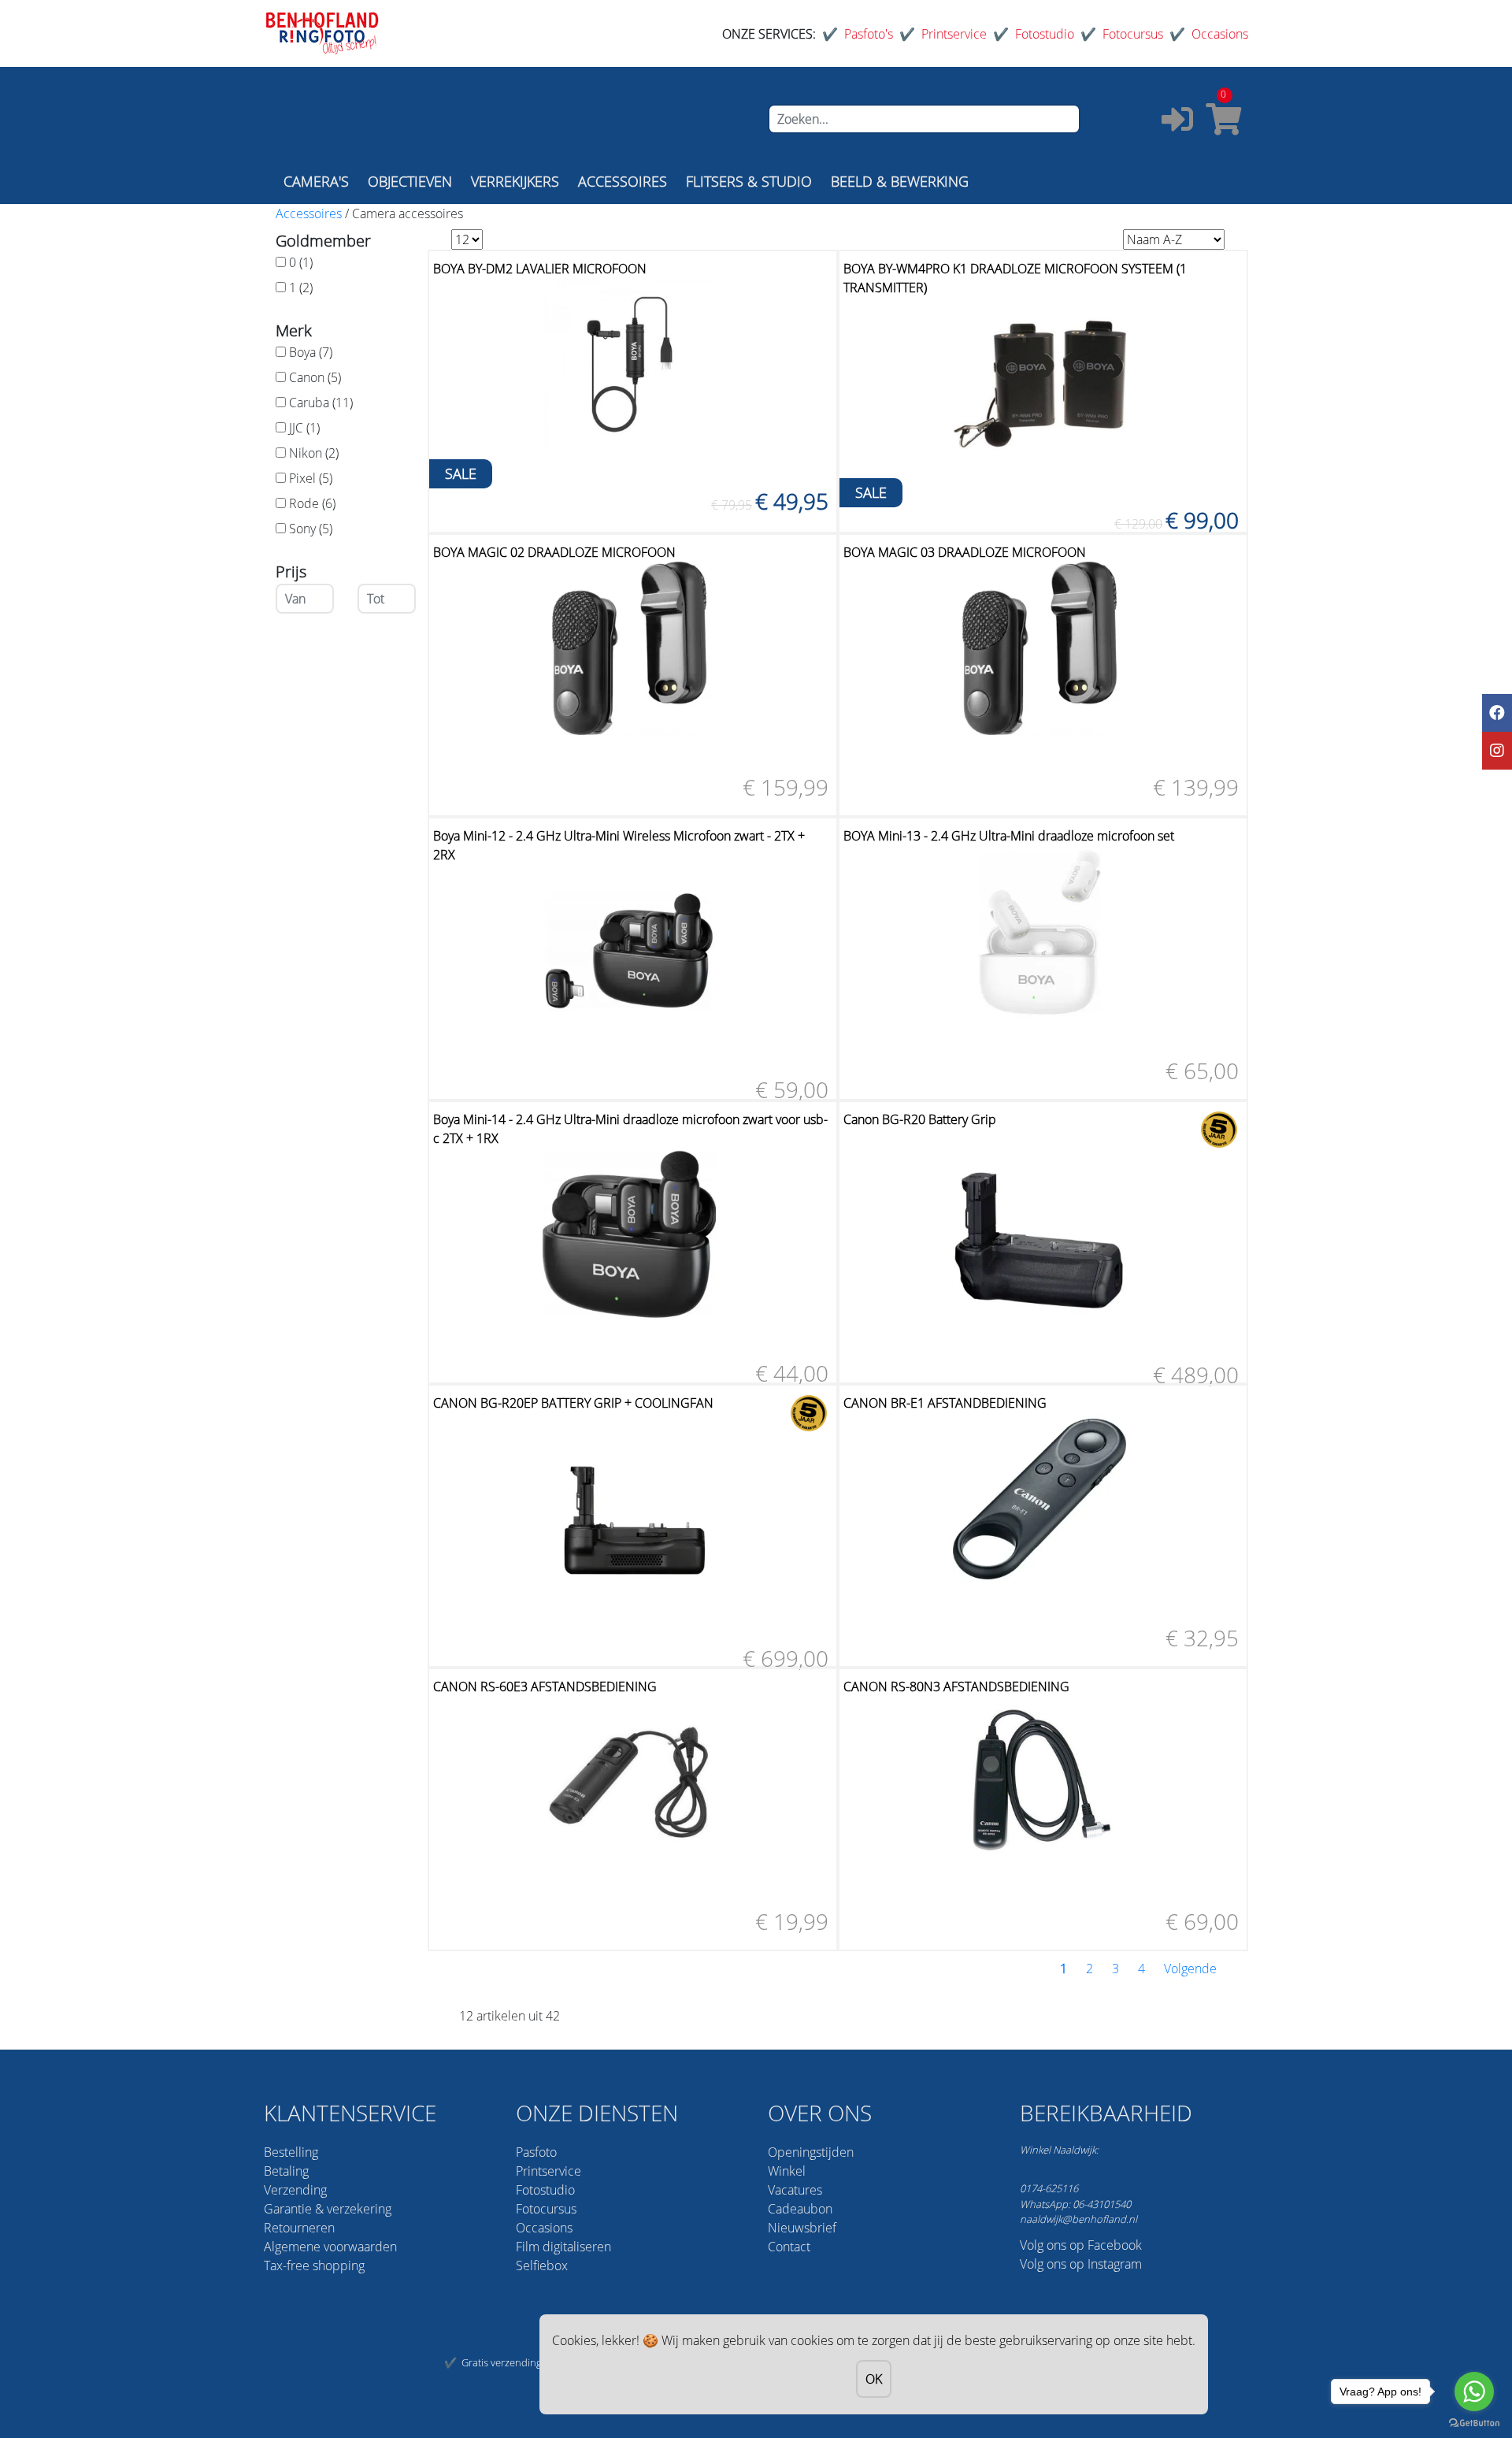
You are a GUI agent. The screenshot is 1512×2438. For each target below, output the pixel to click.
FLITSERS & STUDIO (749, 181)
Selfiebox (542, 2265)
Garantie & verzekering (328, 2209)
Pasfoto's (869, 34)
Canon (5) (315, 377)
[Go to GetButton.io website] (1474, 2422)
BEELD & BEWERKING (900, 181)
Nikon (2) (314, 453)
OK (874, 2379)
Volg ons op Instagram (1081, 2264)
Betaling (286, 2171)
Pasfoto (536, 2152)
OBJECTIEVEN (410, 181)
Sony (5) (311, 529)
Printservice (954, 34)
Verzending (295, 2190)
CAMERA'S (316, 181)
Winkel (787, 2171)
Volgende (1190, 1969)
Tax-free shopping (314, 2265)
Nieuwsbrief (802, 2228)
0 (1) (301, 262)
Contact (789, 2247)
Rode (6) (312, 503)
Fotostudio (1045, 34)
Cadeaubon (800, 2209)
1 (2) (301, 288)
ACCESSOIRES (623, 181)
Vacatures (795, 2190)
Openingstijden (811, 2152)
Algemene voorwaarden (330, 2247)
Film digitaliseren (563, 2247)
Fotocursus (1133, 34)
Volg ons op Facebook (1081, 2245)
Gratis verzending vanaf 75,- (525, 2362)
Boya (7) (311, 352)
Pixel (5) (311, 478)
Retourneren (299, 2228)
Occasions (1220, 34)
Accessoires (309, 213)
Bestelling (291, 2152)
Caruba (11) (321, 403)
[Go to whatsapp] (1474, 2392)
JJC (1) (304, 428)
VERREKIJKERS (515, 181)
